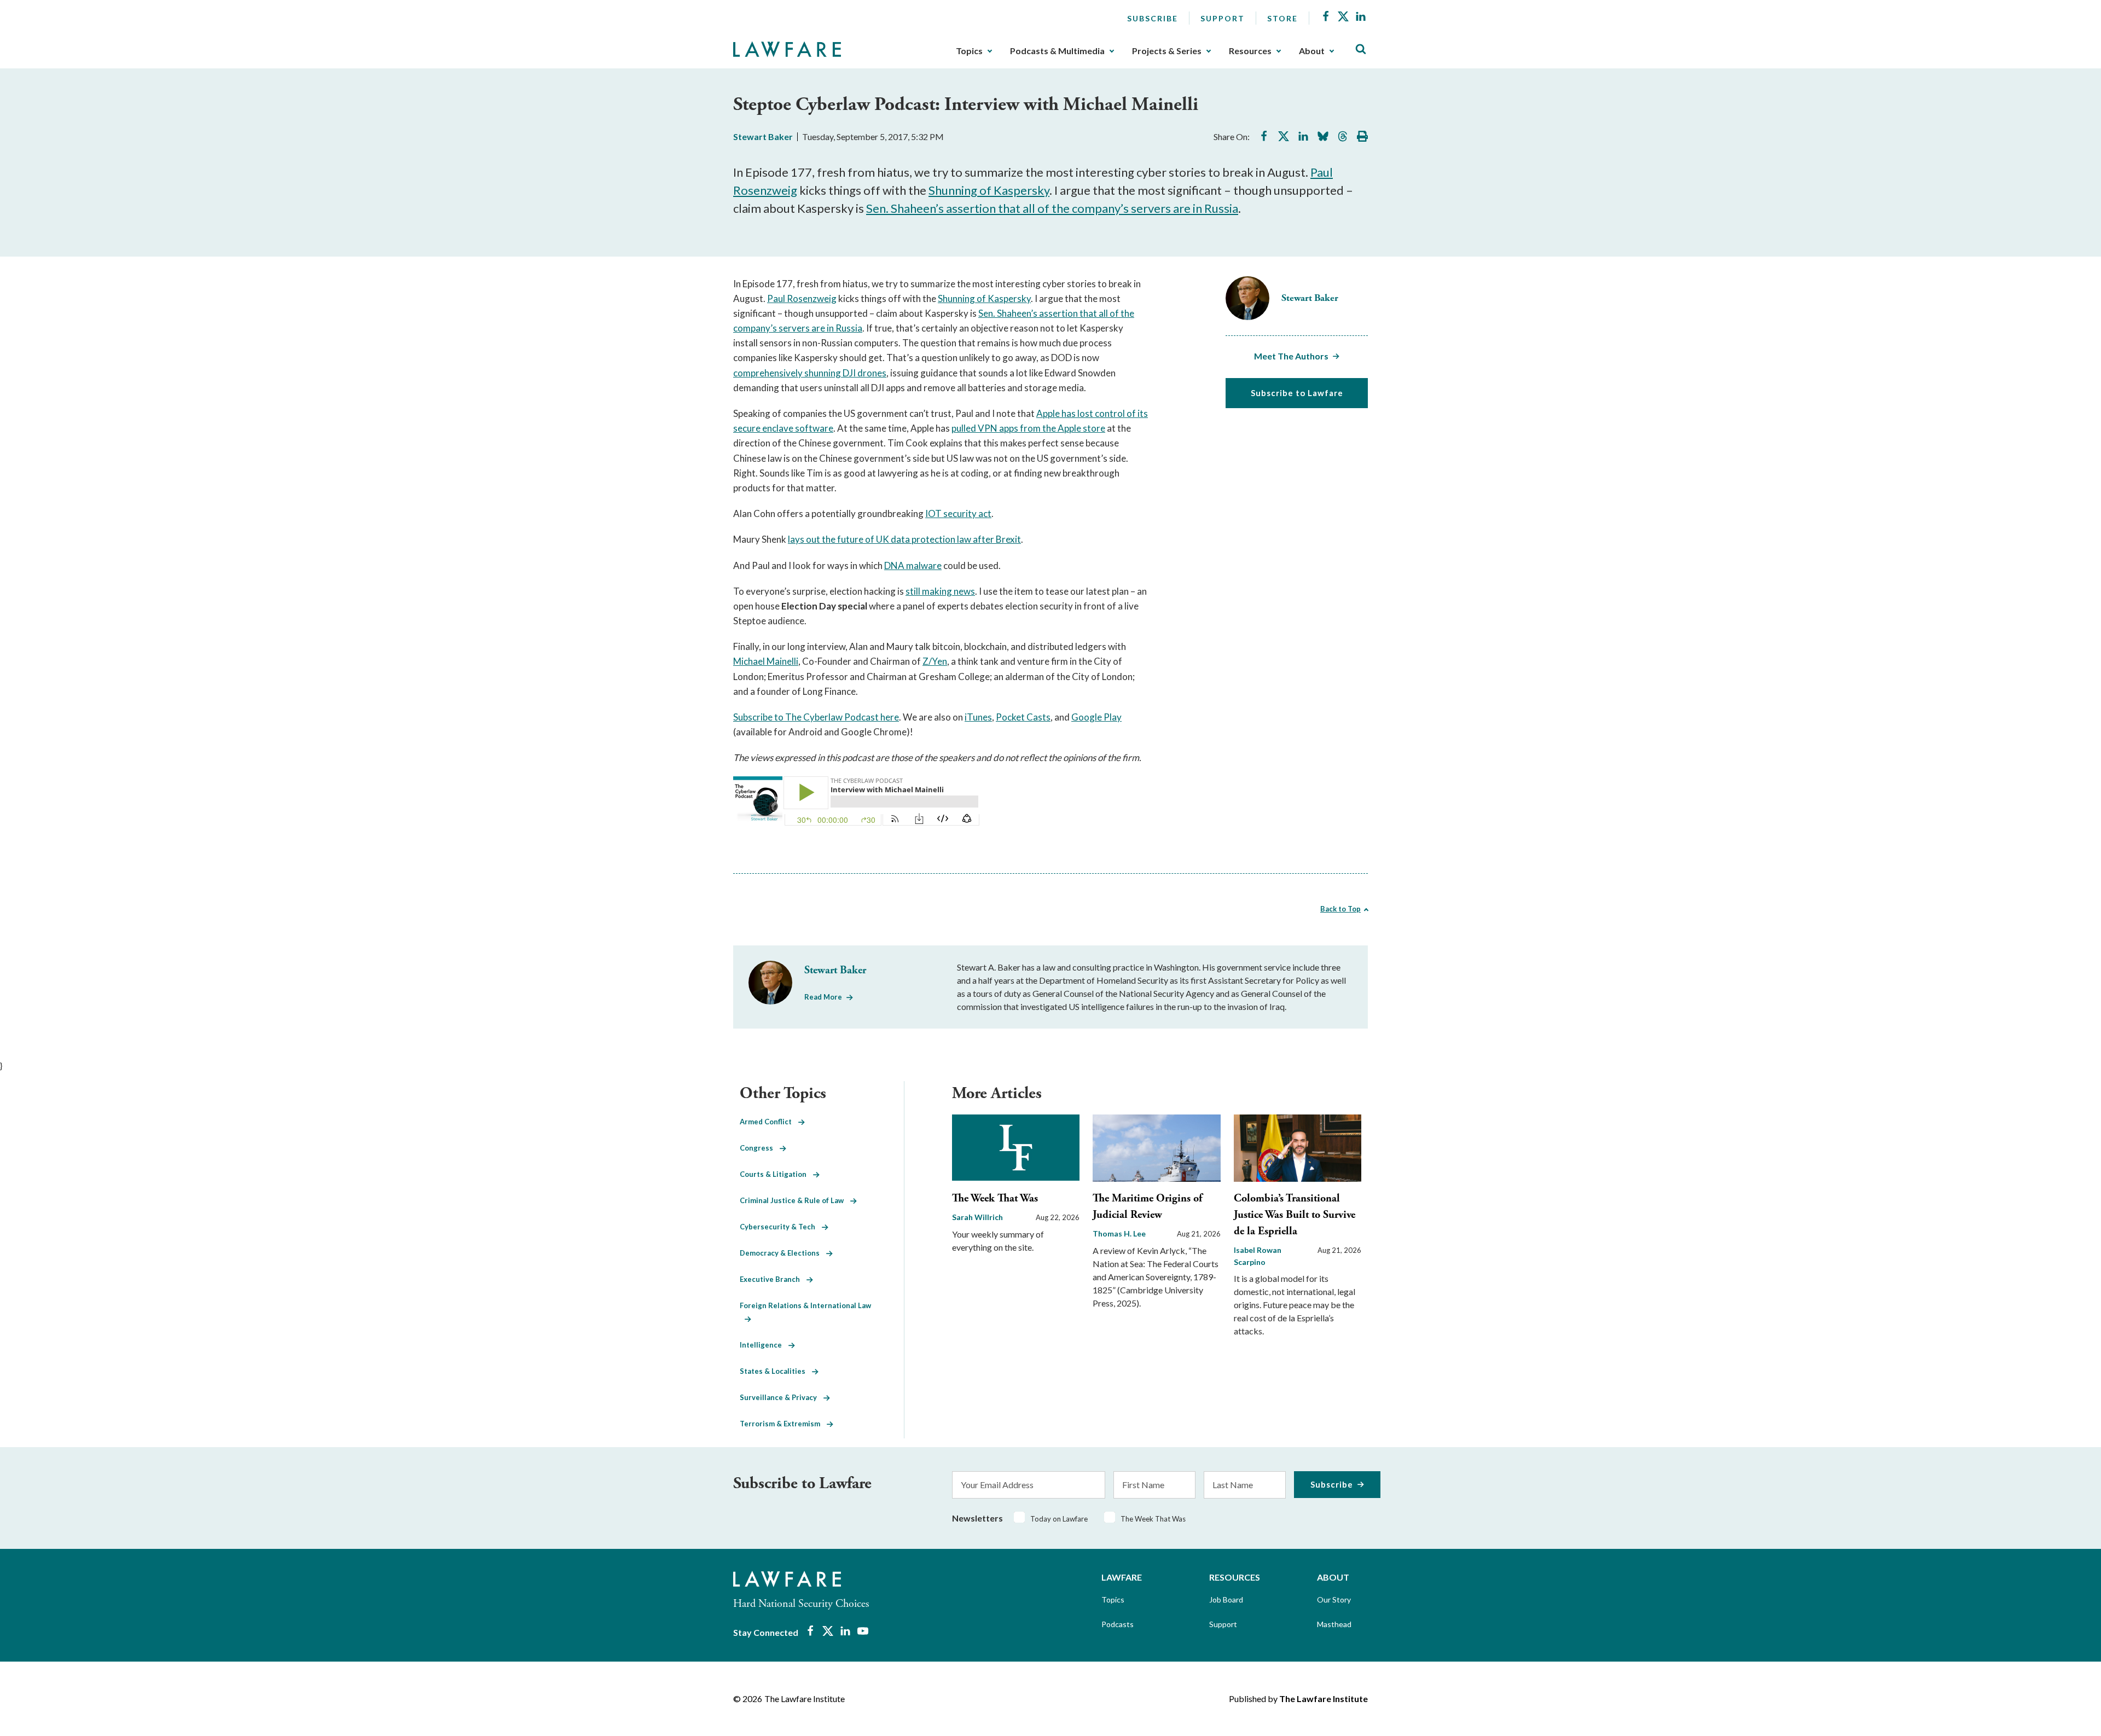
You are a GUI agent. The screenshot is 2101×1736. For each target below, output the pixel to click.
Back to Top (1340, 909)
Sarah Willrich (977, 1217)
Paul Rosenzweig (802, 298)
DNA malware (913, 565)
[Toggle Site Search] (1361, 50)
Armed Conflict (769, 1122)
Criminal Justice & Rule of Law (795, 1200)
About (1312, 51)
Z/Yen (935, 661)
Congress (760, 1148)
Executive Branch (773, 1279)
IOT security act (958, 513)
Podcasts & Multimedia (1057, 51)
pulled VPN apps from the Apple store (1028, 428)
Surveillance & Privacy (782, 1397)
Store (1282, 18)
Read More (823, 997)
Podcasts (1118, 1624)
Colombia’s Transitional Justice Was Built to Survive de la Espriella (1295, 1215)
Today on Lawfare (1059, 1519)
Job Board (1226, 1599)
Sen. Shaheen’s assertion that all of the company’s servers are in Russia (1052, 208)
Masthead (1334, 1624)
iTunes (978, 717)
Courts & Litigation (776, 1174)
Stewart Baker (763, 137)
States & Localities (776, 1371)
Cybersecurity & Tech (781, 1227)
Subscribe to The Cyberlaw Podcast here (816, 717)
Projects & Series (1167, 51)
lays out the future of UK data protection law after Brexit (904, 539)
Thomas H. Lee (1119, 1233)
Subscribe (1153, 18)
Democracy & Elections (783, 1253)
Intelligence (764, 1345)
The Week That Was (995, 1198)
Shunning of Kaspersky (989, 190)
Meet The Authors (1291, 356)
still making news (940, 591)
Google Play (1096, 717)
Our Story (1334, 1599)
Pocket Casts (1023, 717)
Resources (1250, 51)
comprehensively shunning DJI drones (810, 373)
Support (1223, 18)
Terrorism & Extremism (783, 1424)
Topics (969, 51)
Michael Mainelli (766, 661)
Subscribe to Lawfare (1297, 393)
